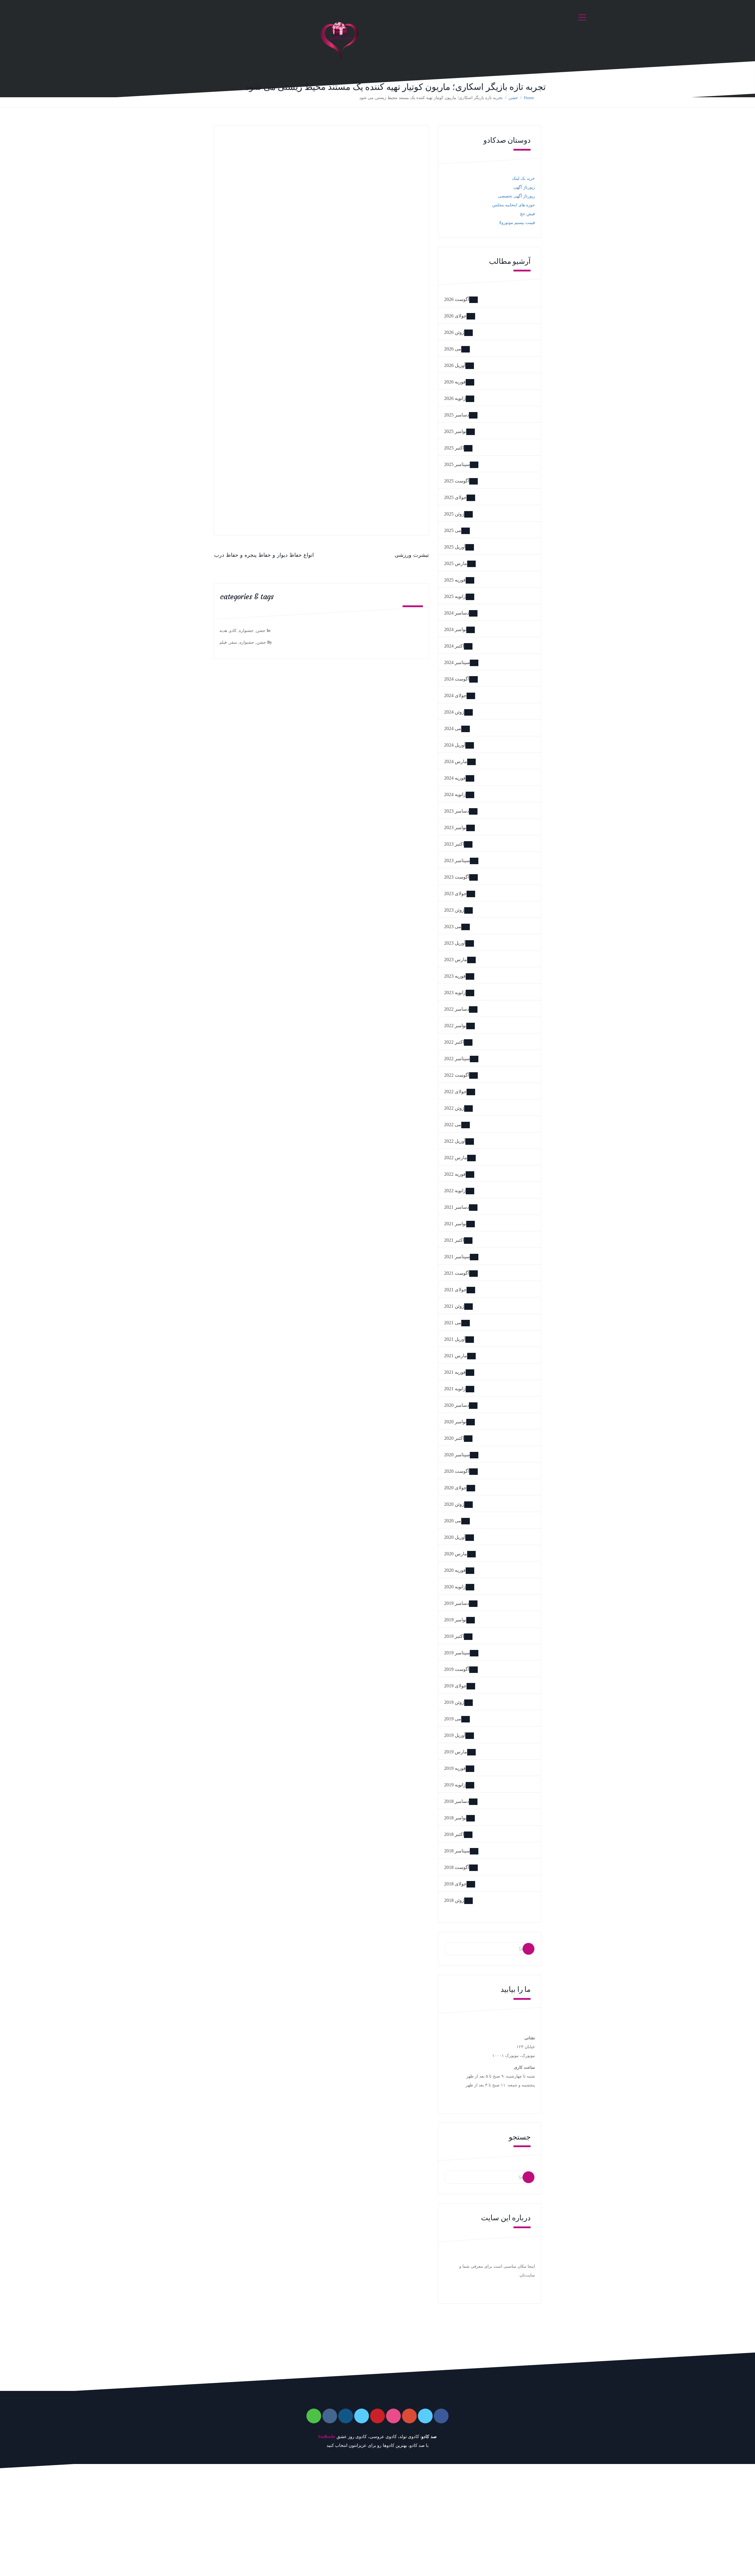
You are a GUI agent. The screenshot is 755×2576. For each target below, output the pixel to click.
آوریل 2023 (455, 943)
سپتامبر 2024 (457, 662)
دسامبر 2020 (457, 1405)
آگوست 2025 (457, 481)
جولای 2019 (455, 1686)
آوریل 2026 (455, 365)
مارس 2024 (456, 761)
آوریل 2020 (455, 1537)
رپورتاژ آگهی (524, 187)
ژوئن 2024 (454, 712)
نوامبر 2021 (455, 1224)
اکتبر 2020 (454, 1438)
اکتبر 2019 (454, 1636)
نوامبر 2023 (455, 827)
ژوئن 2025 (454, 514)
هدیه (223, 631)
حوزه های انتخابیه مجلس (514, 205)
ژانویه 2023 (455, 993)
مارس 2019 (456, 1752)
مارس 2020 (456, 1554)
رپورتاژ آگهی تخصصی (516, 196)
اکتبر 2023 (454, 844)
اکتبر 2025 (454, 448)
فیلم (223, 642)
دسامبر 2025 (457, 415)
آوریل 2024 (455, 745)
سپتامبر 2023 (457, 860)
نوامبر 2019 (455, 1620)
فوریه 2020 (455, 1570)
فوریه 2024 (455, 778)
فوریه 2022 (455, 1174)
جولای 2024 (455, 695)
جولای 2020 (455, 1488)
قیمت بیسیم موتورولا (517, 223)
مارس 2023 (456, 960)
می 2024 (453, 728)
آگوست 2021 (457, 1273)
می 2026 (453, 349)
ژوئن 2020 (454, 1504)
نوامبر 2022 (455, 1026)
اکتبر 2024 (454, 646)
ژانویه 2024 (455, 794)
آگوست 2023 (457, 877)
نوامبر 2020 (455, 1422)
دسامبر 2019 (457, 1603)
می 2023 (453, 927)
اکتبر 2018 (454, 1834)
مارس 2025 (456, 563)
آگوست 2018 (457, 1867)
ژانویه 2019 (455, 1785)
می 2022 (453, 1125)
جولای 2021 (455, 1290)
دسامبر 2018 (457, 1801)
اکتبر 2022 (454, 1042)
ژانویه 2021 (455, 1389)
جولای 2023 (455, 893)
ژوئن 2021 (454, 1306)
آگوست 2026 (457, 299)
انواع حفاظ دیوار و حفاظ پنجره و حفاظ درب (264, 555)
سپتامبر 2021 (457, 1257)
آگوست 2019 (457, 1669)
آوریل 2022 (455, 1141)
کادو (233, 631)
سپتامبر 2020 (457, 1455)
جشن (513, 98)
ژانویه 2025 (455, 596)
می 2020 (453, 1521)
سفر (233, 642)
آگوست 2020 (457, 1471)
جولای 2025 (455, 497)
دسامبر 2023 (457, 811)
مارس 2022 (456, 1158)
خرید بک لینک (523, 178)
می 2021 (453, 1323)
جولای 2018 (455, 1884)
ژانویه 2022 (455, 1191)
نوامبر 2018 (455, 1818)
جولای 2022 (455, 1092)
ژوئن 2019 (454, 1702)
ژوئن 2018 (454, 1900)
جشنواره (246, 631)
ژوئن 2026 (454, 332)
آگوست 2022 (457, 1075)
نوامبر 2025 (455, 431)
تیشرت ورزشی (412, 555)
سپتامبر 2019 (457, 1653)
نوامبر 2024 (455, 629)
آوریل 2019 (455, 1735)
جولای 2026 (455, 316)
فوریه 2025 (455, 580)
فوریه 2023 (455, 976)
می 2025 (453, 530)
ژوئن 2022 (454, 1108)
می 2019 (453, 1719)
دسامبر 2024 (457, 613)
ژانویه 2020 (455, 1587)
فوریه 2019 (455, 1768)
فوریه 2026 (455, 382)
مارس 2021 (456, 1356)
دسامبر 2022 (457, 1009)
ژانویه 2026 (455, 398)
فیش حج (527, 214)
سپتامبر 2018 (457, 1851)
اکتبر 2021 (454, 1240)
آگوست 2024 (457, 679)
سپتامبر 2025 (457, 464)
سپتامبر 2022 (457, 1059)
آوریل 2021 (455, 1339)
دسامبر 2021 (457, 1207)
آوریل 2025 (455, 547)
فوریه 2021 (455, 1372)
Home (529, 98)
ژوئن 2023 (454, 910)
